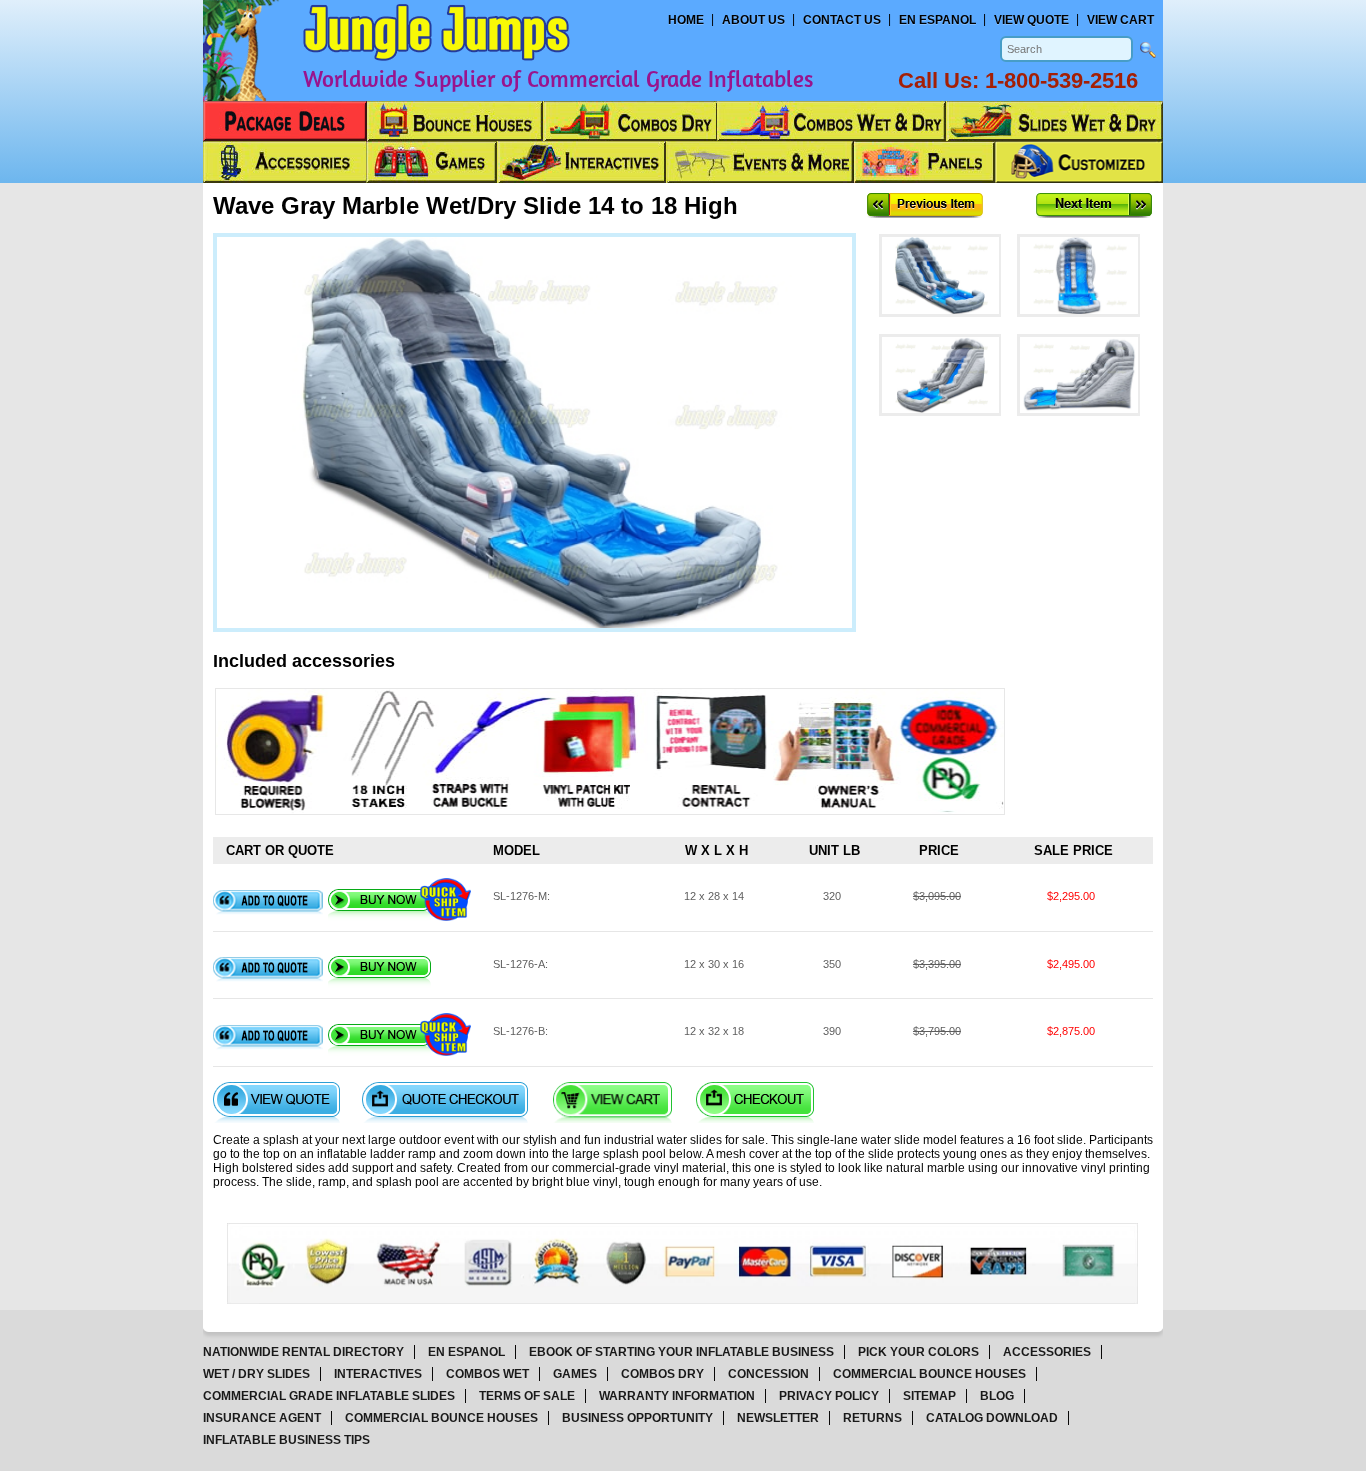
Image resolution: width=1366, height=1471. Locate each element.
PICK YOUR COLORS (918, 1352)
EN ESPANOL (466, 1352)
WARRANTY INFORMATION (677, 1396)
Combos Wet (487, 1374)
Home (686, 20)
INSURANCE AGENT (262, 1418)
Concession (768, 1374)
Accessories (1047, 1352)
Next (1094, 205)
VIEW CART (1120, 20)
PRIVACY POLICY (829, 1396)
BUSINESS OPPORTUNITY (637, 1418)
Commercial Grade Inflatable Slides (329, 1396)
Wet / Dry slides (256, 1374)
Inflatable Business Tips (286, 1440)
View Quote (276, 1102)
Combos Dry (662, 1374)
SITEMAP (929, 1396)
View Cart (612, 1102)
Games (575, 1374)
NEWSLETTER (778, 1418)
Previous (925, 205)
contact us (842, 20)
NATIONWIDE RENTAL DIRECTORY (303, 1352)
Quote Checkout (445, 1102)
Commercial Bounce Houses (929, 1374)
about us (753, 20)
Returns (872, 1418)
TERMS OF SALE (527, 1396)
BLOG (997, 1396)
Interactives (378, 1374)
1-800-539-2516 (1061, 80)
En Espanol (937, 20)
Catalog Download (992, 1418)
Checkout (755, 1102)
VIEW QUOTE (1031, 20)
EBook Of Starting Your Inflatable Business (681, 1352)
